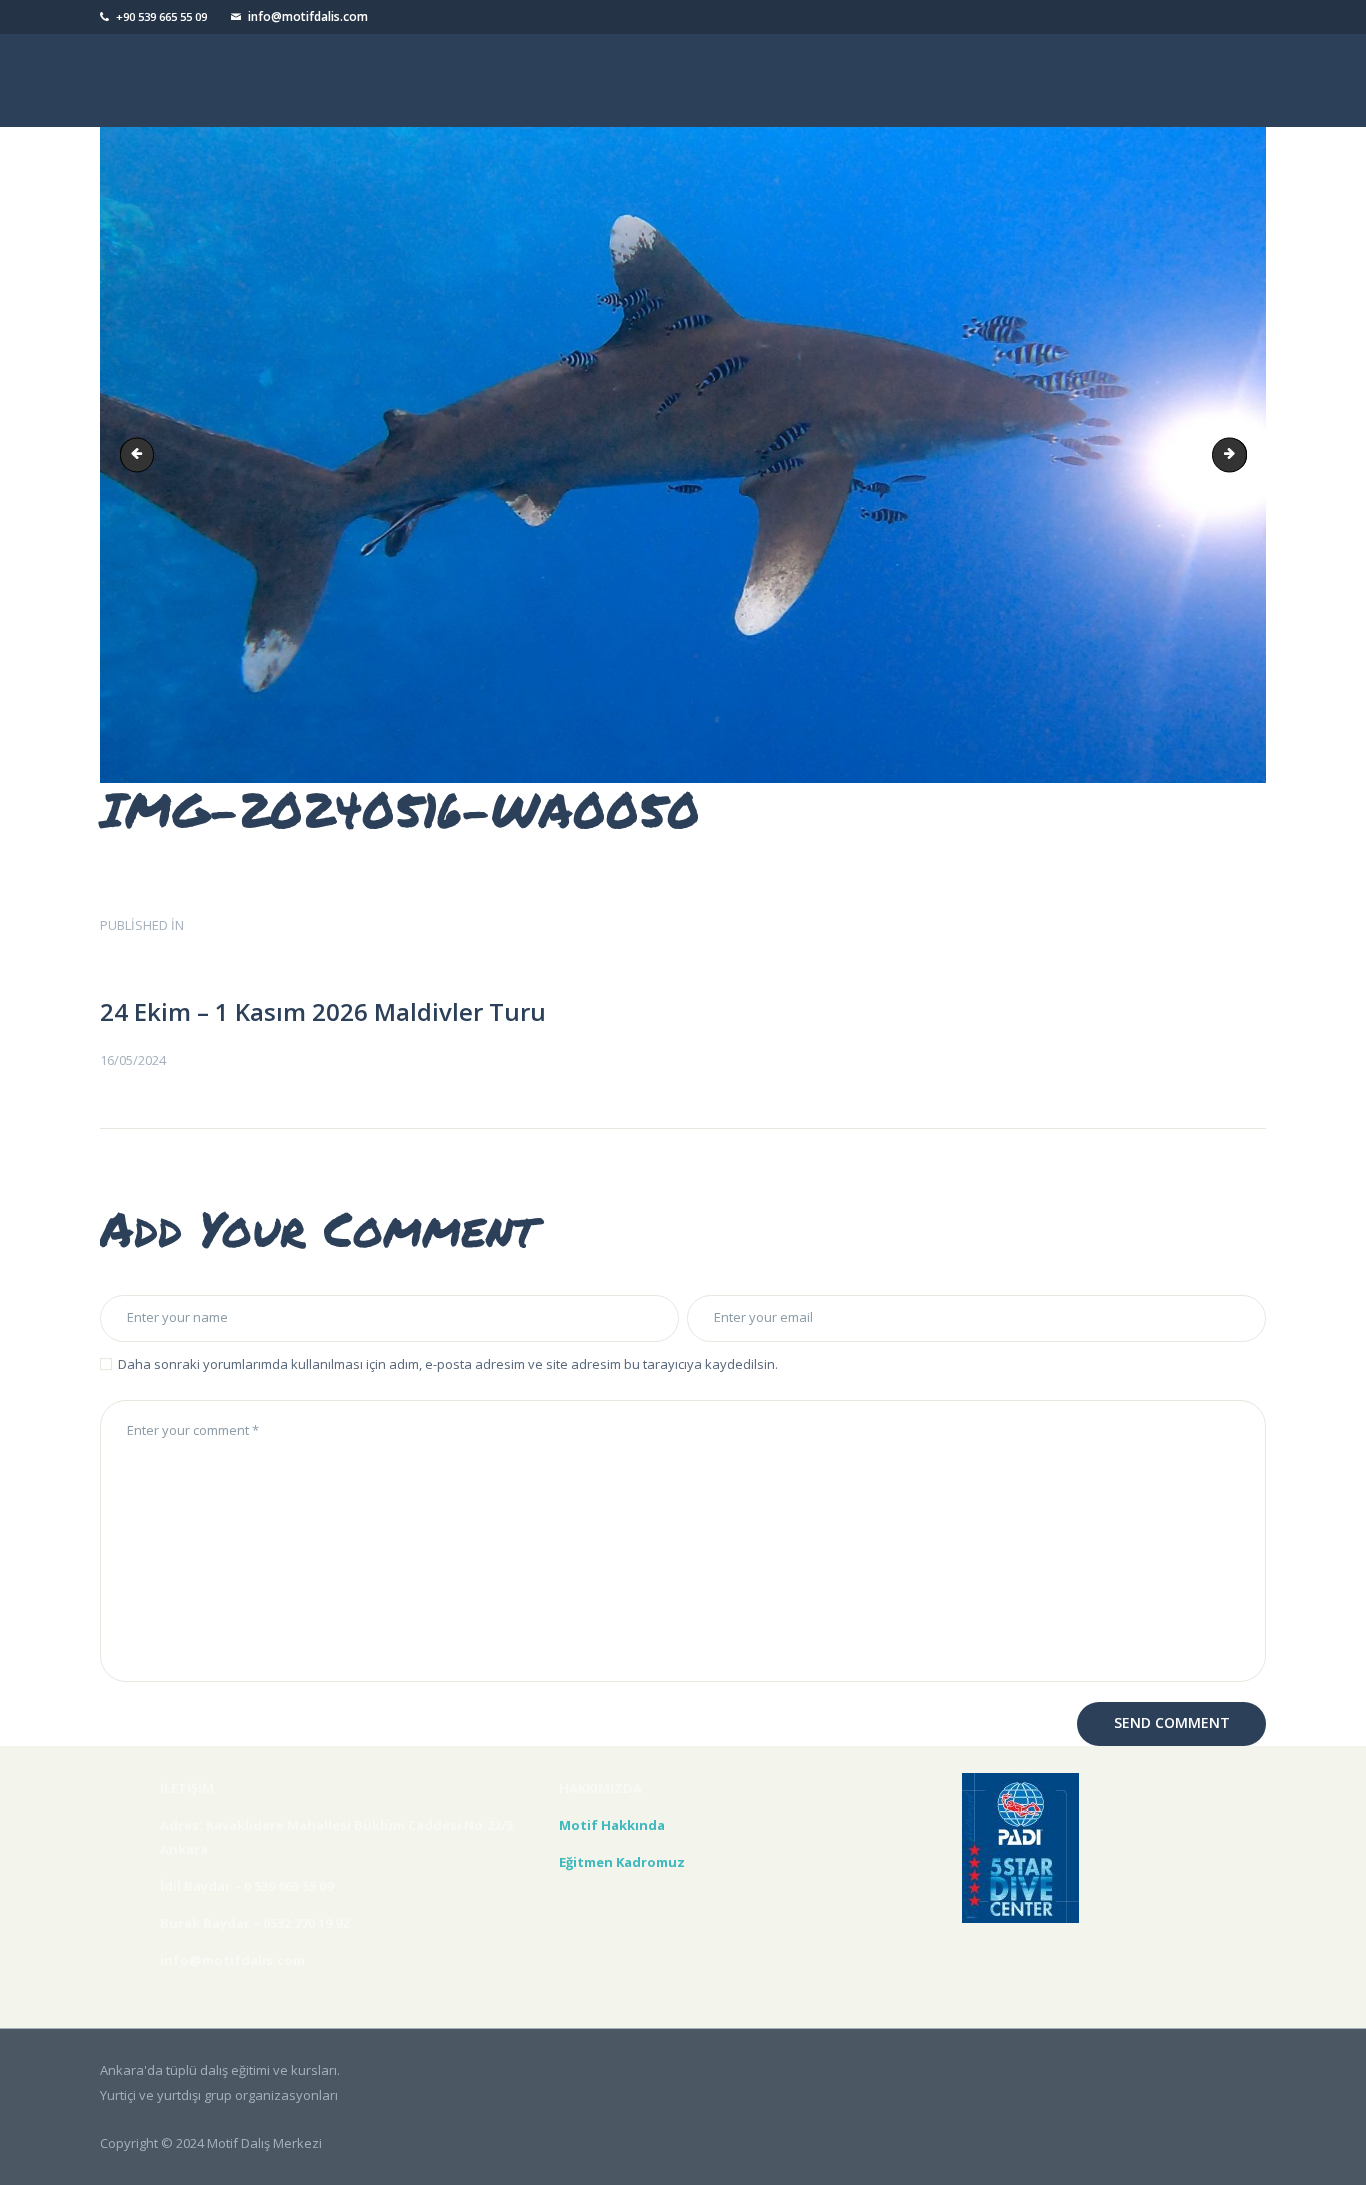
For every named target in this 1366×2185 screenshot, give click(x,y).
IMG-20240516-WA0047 (1240, 455)
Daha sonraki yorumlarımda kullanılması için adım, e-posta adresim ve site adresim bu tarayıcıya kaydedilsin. (448, 1364)
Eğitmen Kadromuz (622, 1862)
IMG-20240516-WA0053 (141, 455)
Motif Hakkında (615, 1825)
